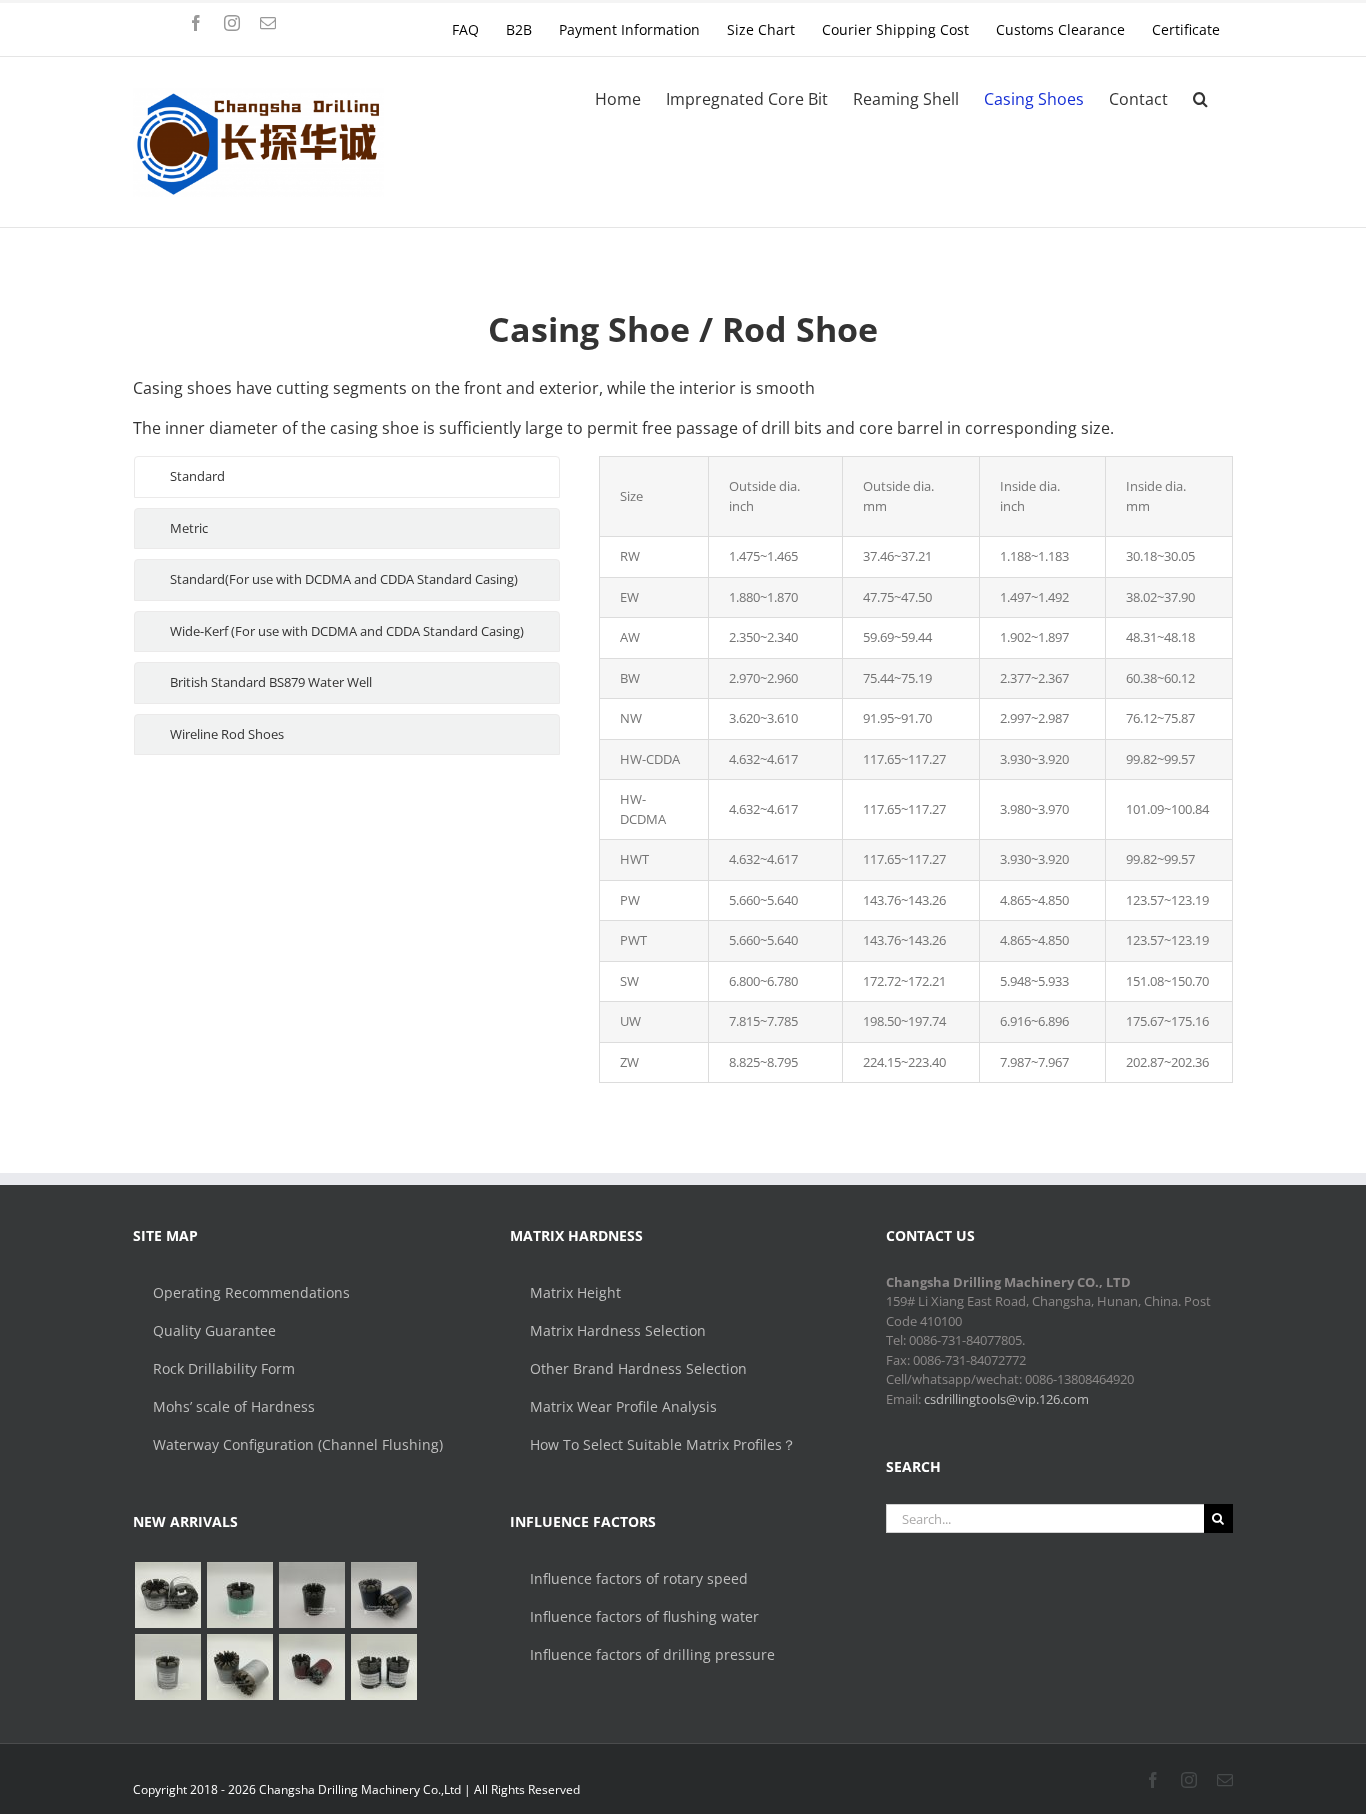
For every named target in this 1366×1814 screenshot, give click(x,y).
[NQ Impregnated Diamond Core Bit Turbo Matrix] (311, 1667)
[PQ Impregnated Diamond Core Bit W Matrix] (311, 1595)
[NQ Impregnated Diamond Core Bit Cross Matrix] (383, 1667)
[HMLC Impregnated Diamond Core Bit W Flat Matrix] (167, 1595)
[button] (1200, 99)
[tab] (347, 477)
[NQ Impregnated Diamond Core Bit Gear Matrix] (239, 1667)
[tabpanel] (916, 769)
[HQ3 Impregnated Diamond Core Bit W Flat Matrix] (167, 1667)
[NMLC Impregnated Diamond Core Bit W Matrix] (239, 1595)
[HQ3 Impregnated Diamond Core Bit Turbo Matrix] (383, 1595)
